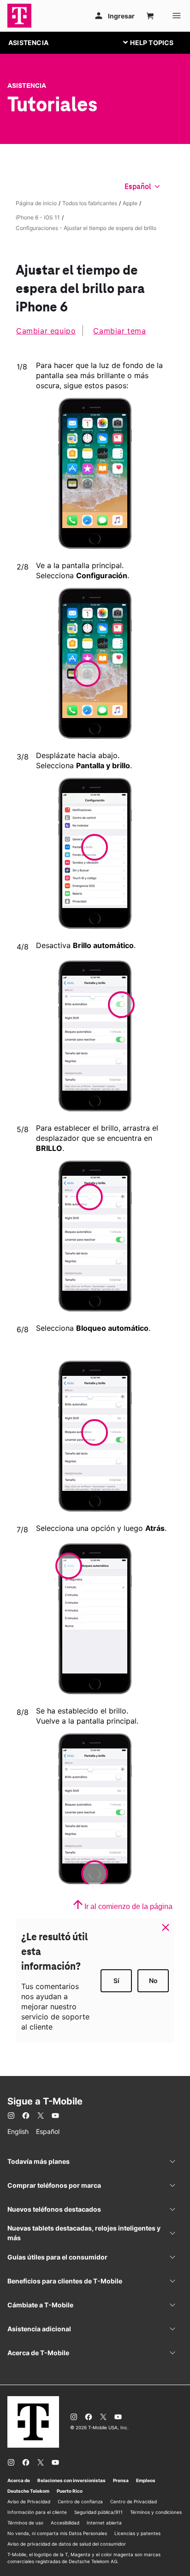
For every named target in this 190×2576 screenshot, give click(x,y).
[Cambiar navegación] (155, 42)
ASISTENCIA (28, 43)
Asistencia (27, 86)
